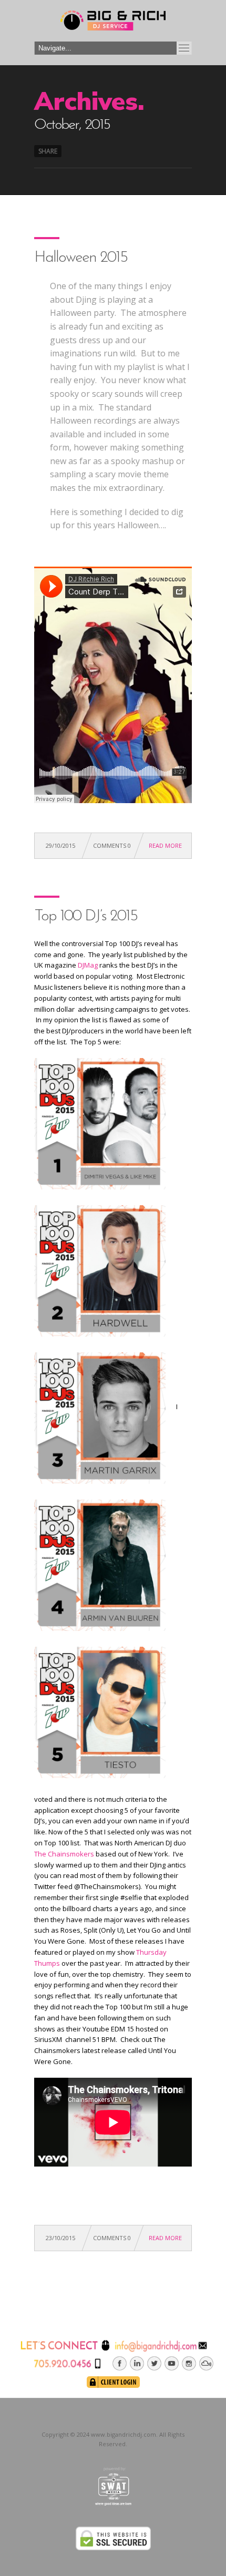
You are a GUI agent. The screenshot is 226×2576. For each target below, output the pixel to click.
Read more (165, 845)
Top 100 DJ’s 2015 (86, 916)
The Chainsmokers (64, 1854)
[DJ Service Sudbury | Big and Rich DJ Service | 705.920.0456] (113, 23)
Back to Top (194, 32)
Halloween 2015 (81, 258)
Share (48, 151)
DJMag (88, 965)
